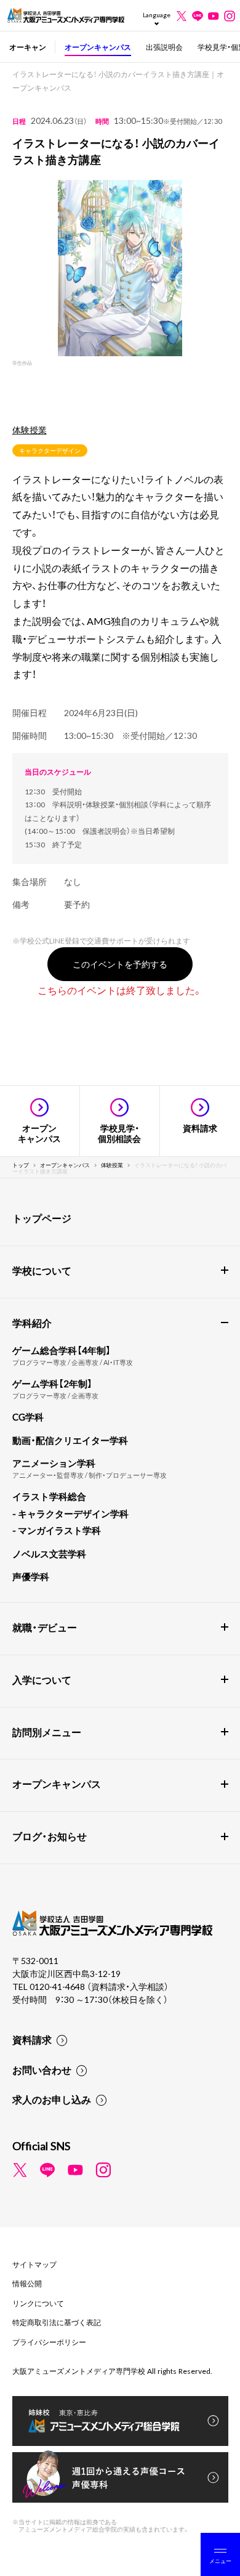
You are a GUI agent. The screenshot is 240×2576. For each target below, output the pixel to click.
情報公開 (27, 2283)
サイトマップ (34, 2264)
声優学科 (31, 1576)
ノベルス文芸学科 (49, 1554)
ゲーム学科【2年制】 (52, 1384)
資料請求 (32, 2039)
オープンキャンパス (98, 47)
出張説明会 (164, 47)
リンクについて (38, 2303)
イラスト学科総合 (49, 1496)
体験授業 (30, 430)
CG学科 (28, 1417)
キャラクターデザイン (50, 450)
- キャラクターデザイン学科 (70, 1514)
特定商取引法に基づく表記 (57, 2322)
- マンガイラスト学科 (57, 1530)
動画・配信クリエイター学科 (70, 1440)
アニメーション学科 (54, 1463)
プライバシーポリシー (49, 2342)
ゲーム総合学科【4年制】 (62, 1350)
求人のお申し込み (52, 2099)
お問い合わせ (42, 2069)
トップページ (42, 1218)
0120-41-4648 (58, 1986)
